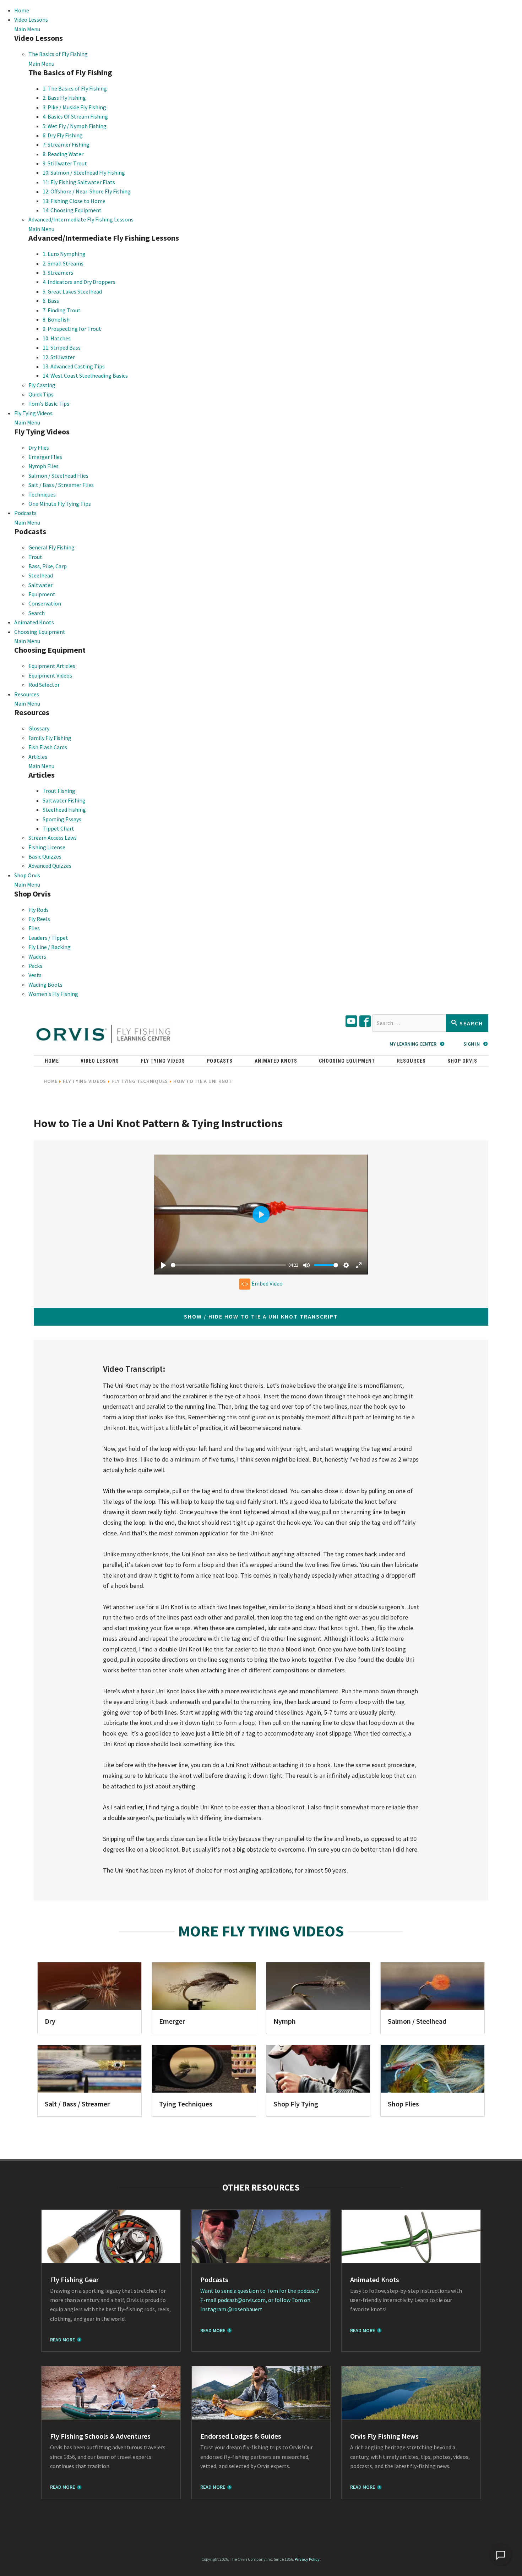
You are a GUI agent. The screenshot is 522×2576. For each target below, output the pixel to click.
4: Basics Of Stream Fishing (75, 116)
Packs (35, 966)
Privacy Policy (307, 2559)
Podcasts (25, 513)
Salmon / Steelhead (417, 2021)
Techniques (42, 494)
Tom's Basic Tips (49, 404)
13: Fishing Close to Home (74, 201)
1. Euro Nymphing (64, 254)
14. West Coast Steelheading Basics (85, 376)
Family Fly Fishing (50, 738)
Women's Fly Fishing (53, 994)
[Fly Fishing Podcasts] (261, 2236)
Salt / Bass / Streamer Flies (61, 485)
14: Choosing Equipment (72, 210)
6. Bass (51, 301)
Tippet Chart (58, 828)
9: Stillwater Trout (65, 163)
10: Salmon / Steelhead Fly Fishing (84, 172)
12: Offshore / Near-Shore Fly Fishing (87, 191)
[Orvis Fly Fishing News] (411, 2393)
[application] (501, 2555)
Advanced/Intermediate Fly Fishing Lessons (81, 219)
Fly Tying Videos (33, 413)
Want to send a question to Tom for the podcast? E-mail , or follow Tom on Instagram (260, 2300)
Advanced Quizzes (50, 866)
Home (22, 10)
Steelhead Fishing (64, 810)
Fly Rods (39, 910)
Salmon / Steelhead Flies (58, 476)
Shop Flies (403, 2104)
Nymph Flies (43, 466)
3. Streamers (58, 273)
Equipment (42, 594)
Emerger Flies (45, 457)
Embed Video (267, 1283)
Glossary (39, 728)
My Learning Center (413, 1044)
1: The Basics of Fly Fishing (75, 88)
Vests (35, 975)
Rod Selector (44, 685)
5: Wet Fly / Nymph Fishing (75, 126)
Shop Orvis (27, 875)
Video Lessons (31, 20)
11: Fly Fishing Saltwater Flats (79, 182)
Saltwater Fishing (64, 800)
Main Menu (27, 29)
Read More (62, 2340)
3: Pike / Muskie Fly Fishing (74, 107)
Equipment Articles (52, 666)
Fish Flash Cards (48, 747)
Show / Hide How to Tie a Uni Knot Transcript (261, 1316)
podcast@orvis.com (242, 2300)
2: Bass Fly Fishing (64, 98)
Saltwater (40, 585)
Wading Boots (45, 985)
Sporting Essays (62, 819)
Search (37, 613)
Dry (50, 2021)
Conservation (45, 603)
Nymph (285, 2021)
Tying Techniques (186, 2104)
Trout (35, 557)
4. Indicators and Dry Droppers (79, 282)
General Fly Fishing (51, 547)
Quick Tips (41, 394)
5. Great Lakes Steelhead (72, 291)
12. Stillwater (59, 357)
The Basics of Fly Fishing (58, 54)
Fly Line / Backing (50, 947)
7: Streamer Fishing (66, 144)
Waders (37, 957)
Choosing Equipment (40, 632)
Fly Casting (42, 385)
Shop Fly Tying (296, 2104)
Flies (34, 928)
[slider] (228, 1265)
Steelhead (41, 575)
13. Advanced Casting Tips (74, 366)
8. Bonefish (56, 319)
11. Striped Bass (62, 347)
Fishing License (47, 847)
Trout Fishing (59, 791)
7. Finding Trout (62, 310)
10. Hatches (57, 338)
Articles (38, 757)
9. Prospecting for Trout (72, 329)
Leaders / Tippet (48, 938)
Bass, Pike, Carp (48, 566)
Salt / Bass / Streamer (77, 2104)
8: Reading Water (63, 154)
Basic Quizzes (45, 856)
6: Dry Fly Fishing (63, 135)
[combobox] (409, 1023)
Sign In (472, 1044)
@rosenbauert (245, 2309)
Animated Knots (34, 622)
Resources (27, 694)
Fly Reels (39, 919)
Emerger (172, 2021)
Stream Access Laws (53, 838)
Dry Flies (39, 448)
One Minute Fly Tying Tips (60, 504)
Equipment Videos (50, 675)
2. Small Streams (63, 263)
